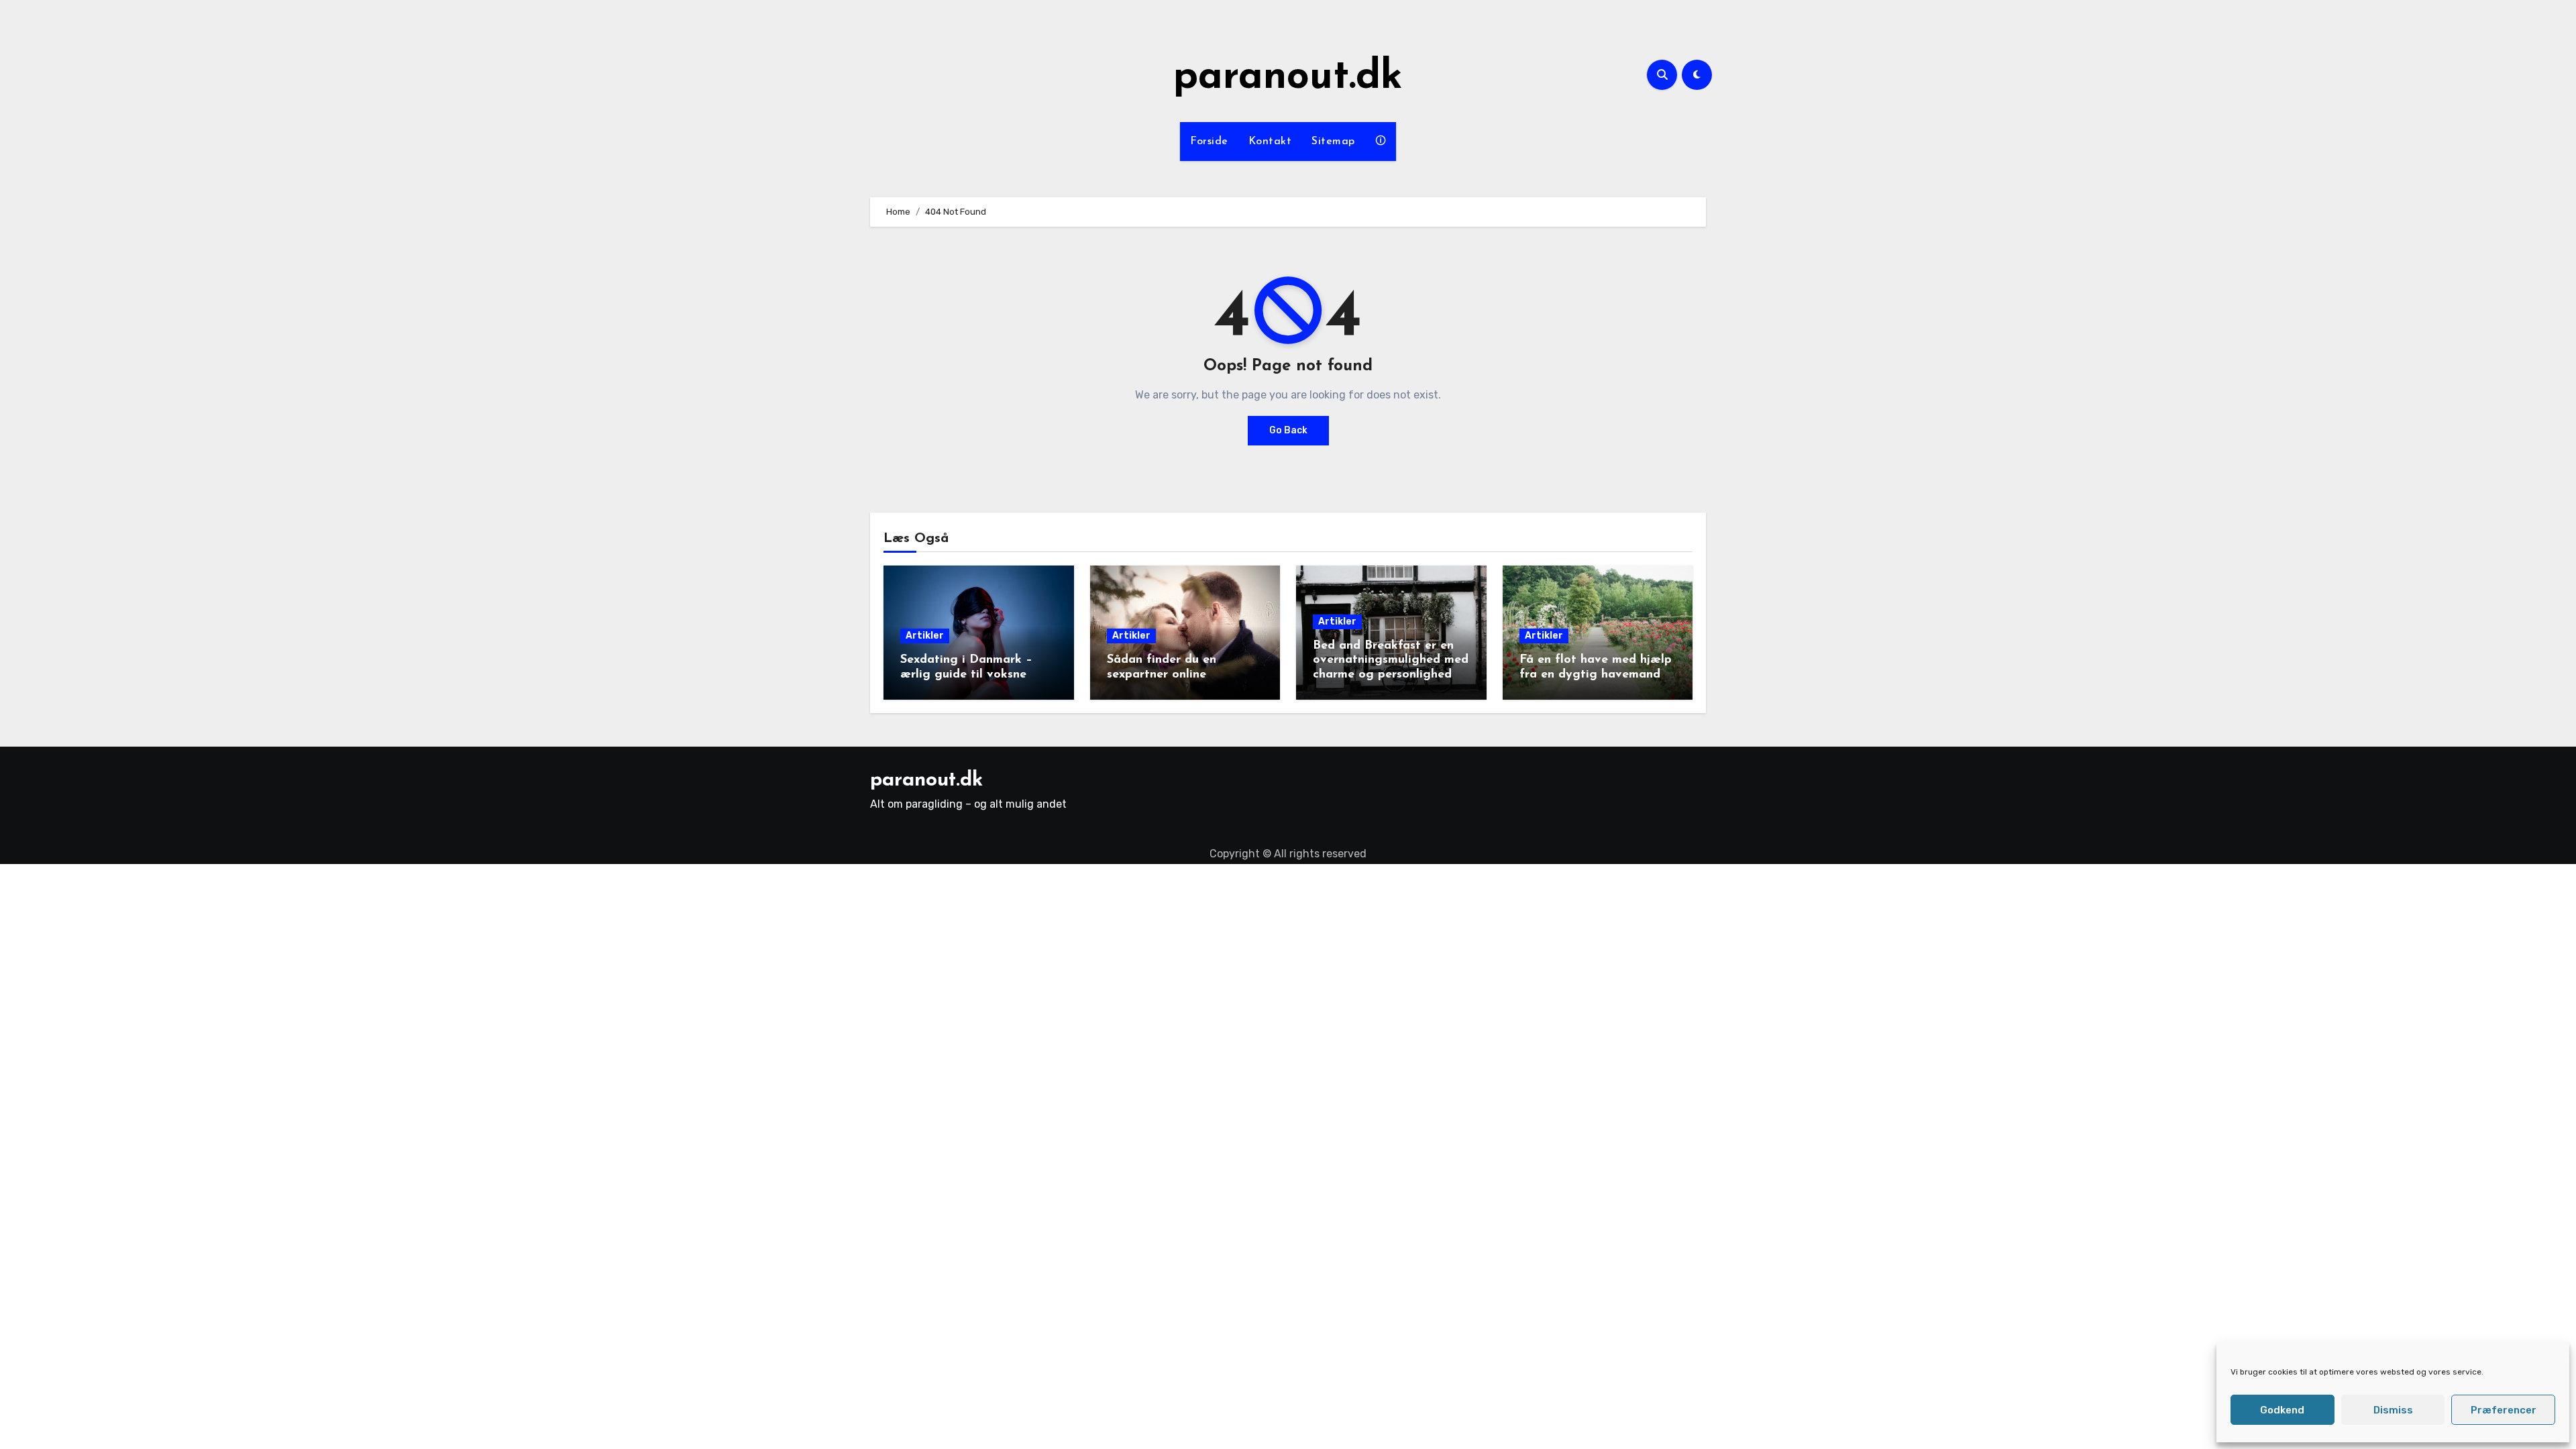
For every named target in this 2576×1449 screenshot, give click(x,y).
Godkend (2282, 1410)
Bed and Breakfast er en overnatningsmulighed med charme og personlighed (1391, 660)
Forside (1209, 142)
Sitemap (1333, 142)
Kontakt (1270, 142)
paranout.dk (1288, 78)
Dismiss (2393, 1410)
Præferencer (2504, 1410)
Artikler (925, 636)
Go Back (1288, 430)
